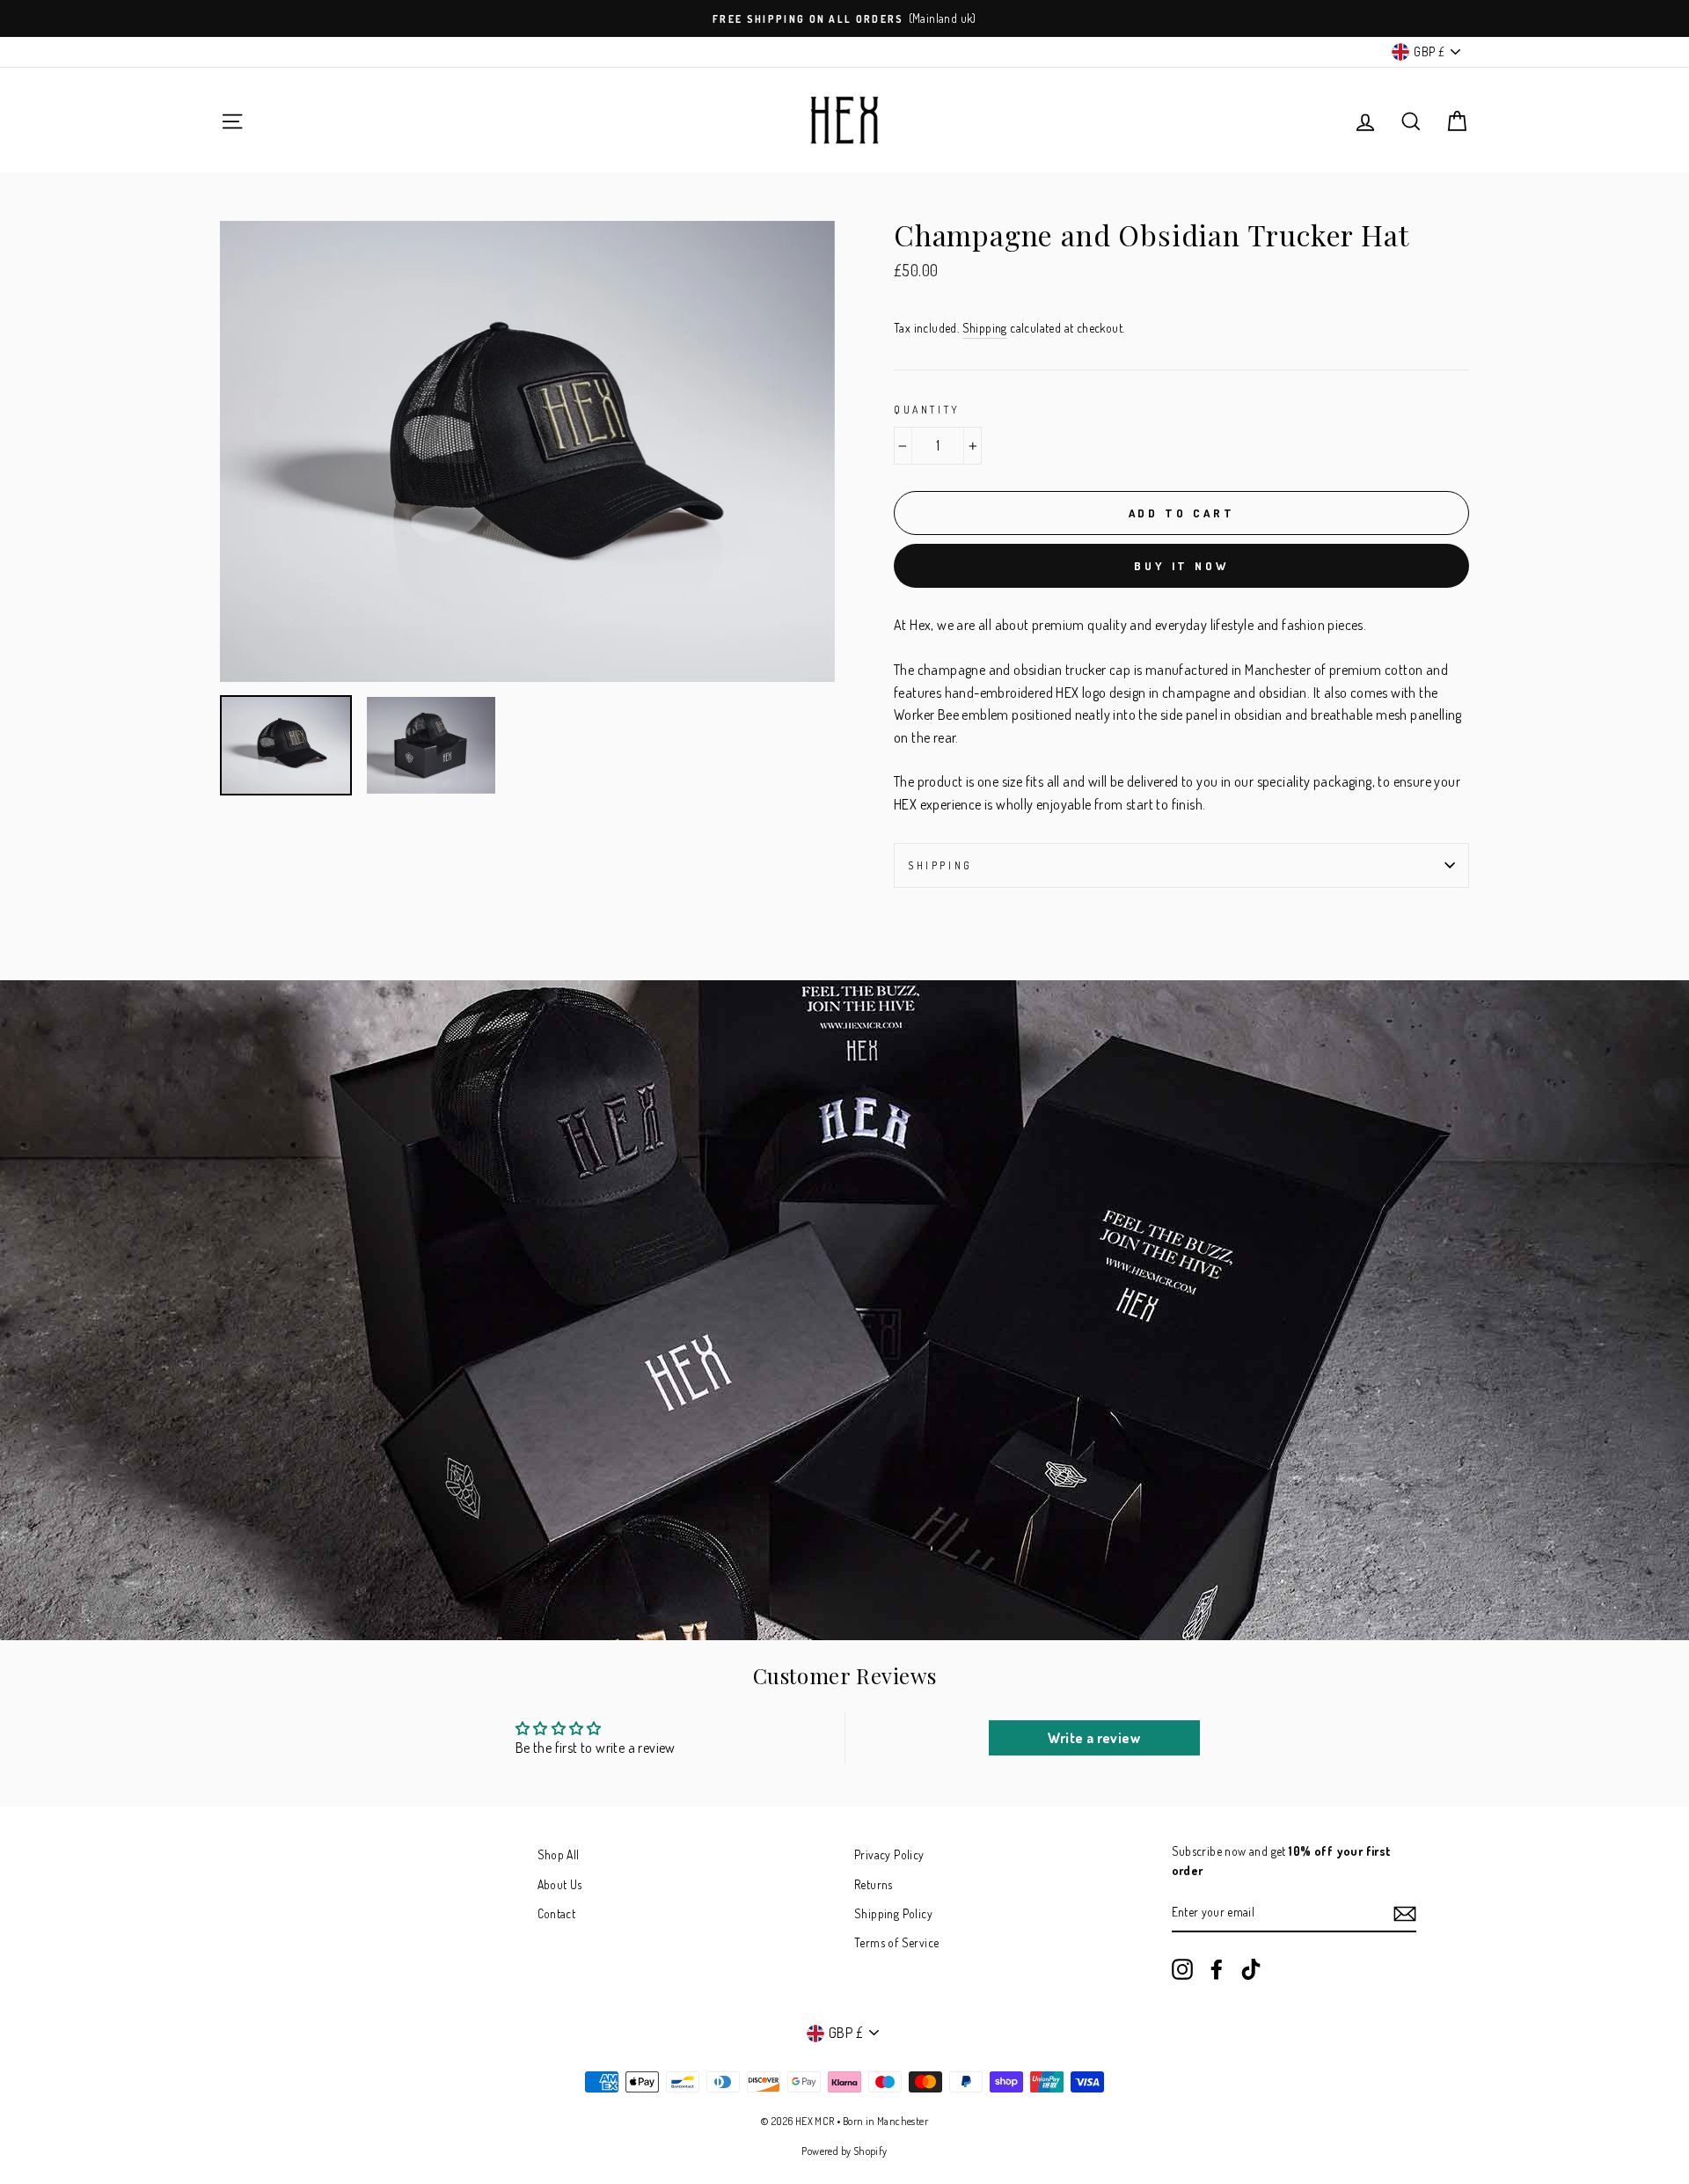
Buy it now (1181, 566)
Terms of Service (896, 1942)
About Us (560, 1884)
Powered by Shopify (844, 2151)
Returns (874, 1884)
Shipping (985, 328)
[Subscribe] (1405, 1913)
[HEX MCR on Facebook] (1217, 1970)
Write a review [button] (1094, 1738)
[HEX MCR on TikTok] (1251, 1970)
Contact (557, 1913)
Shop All (559, 1854)
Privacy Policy (889, 1854)
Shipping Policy (893, 1913)
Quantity (927, 410)
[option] (844, 18)
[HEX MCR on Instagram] (1182, 1970)
